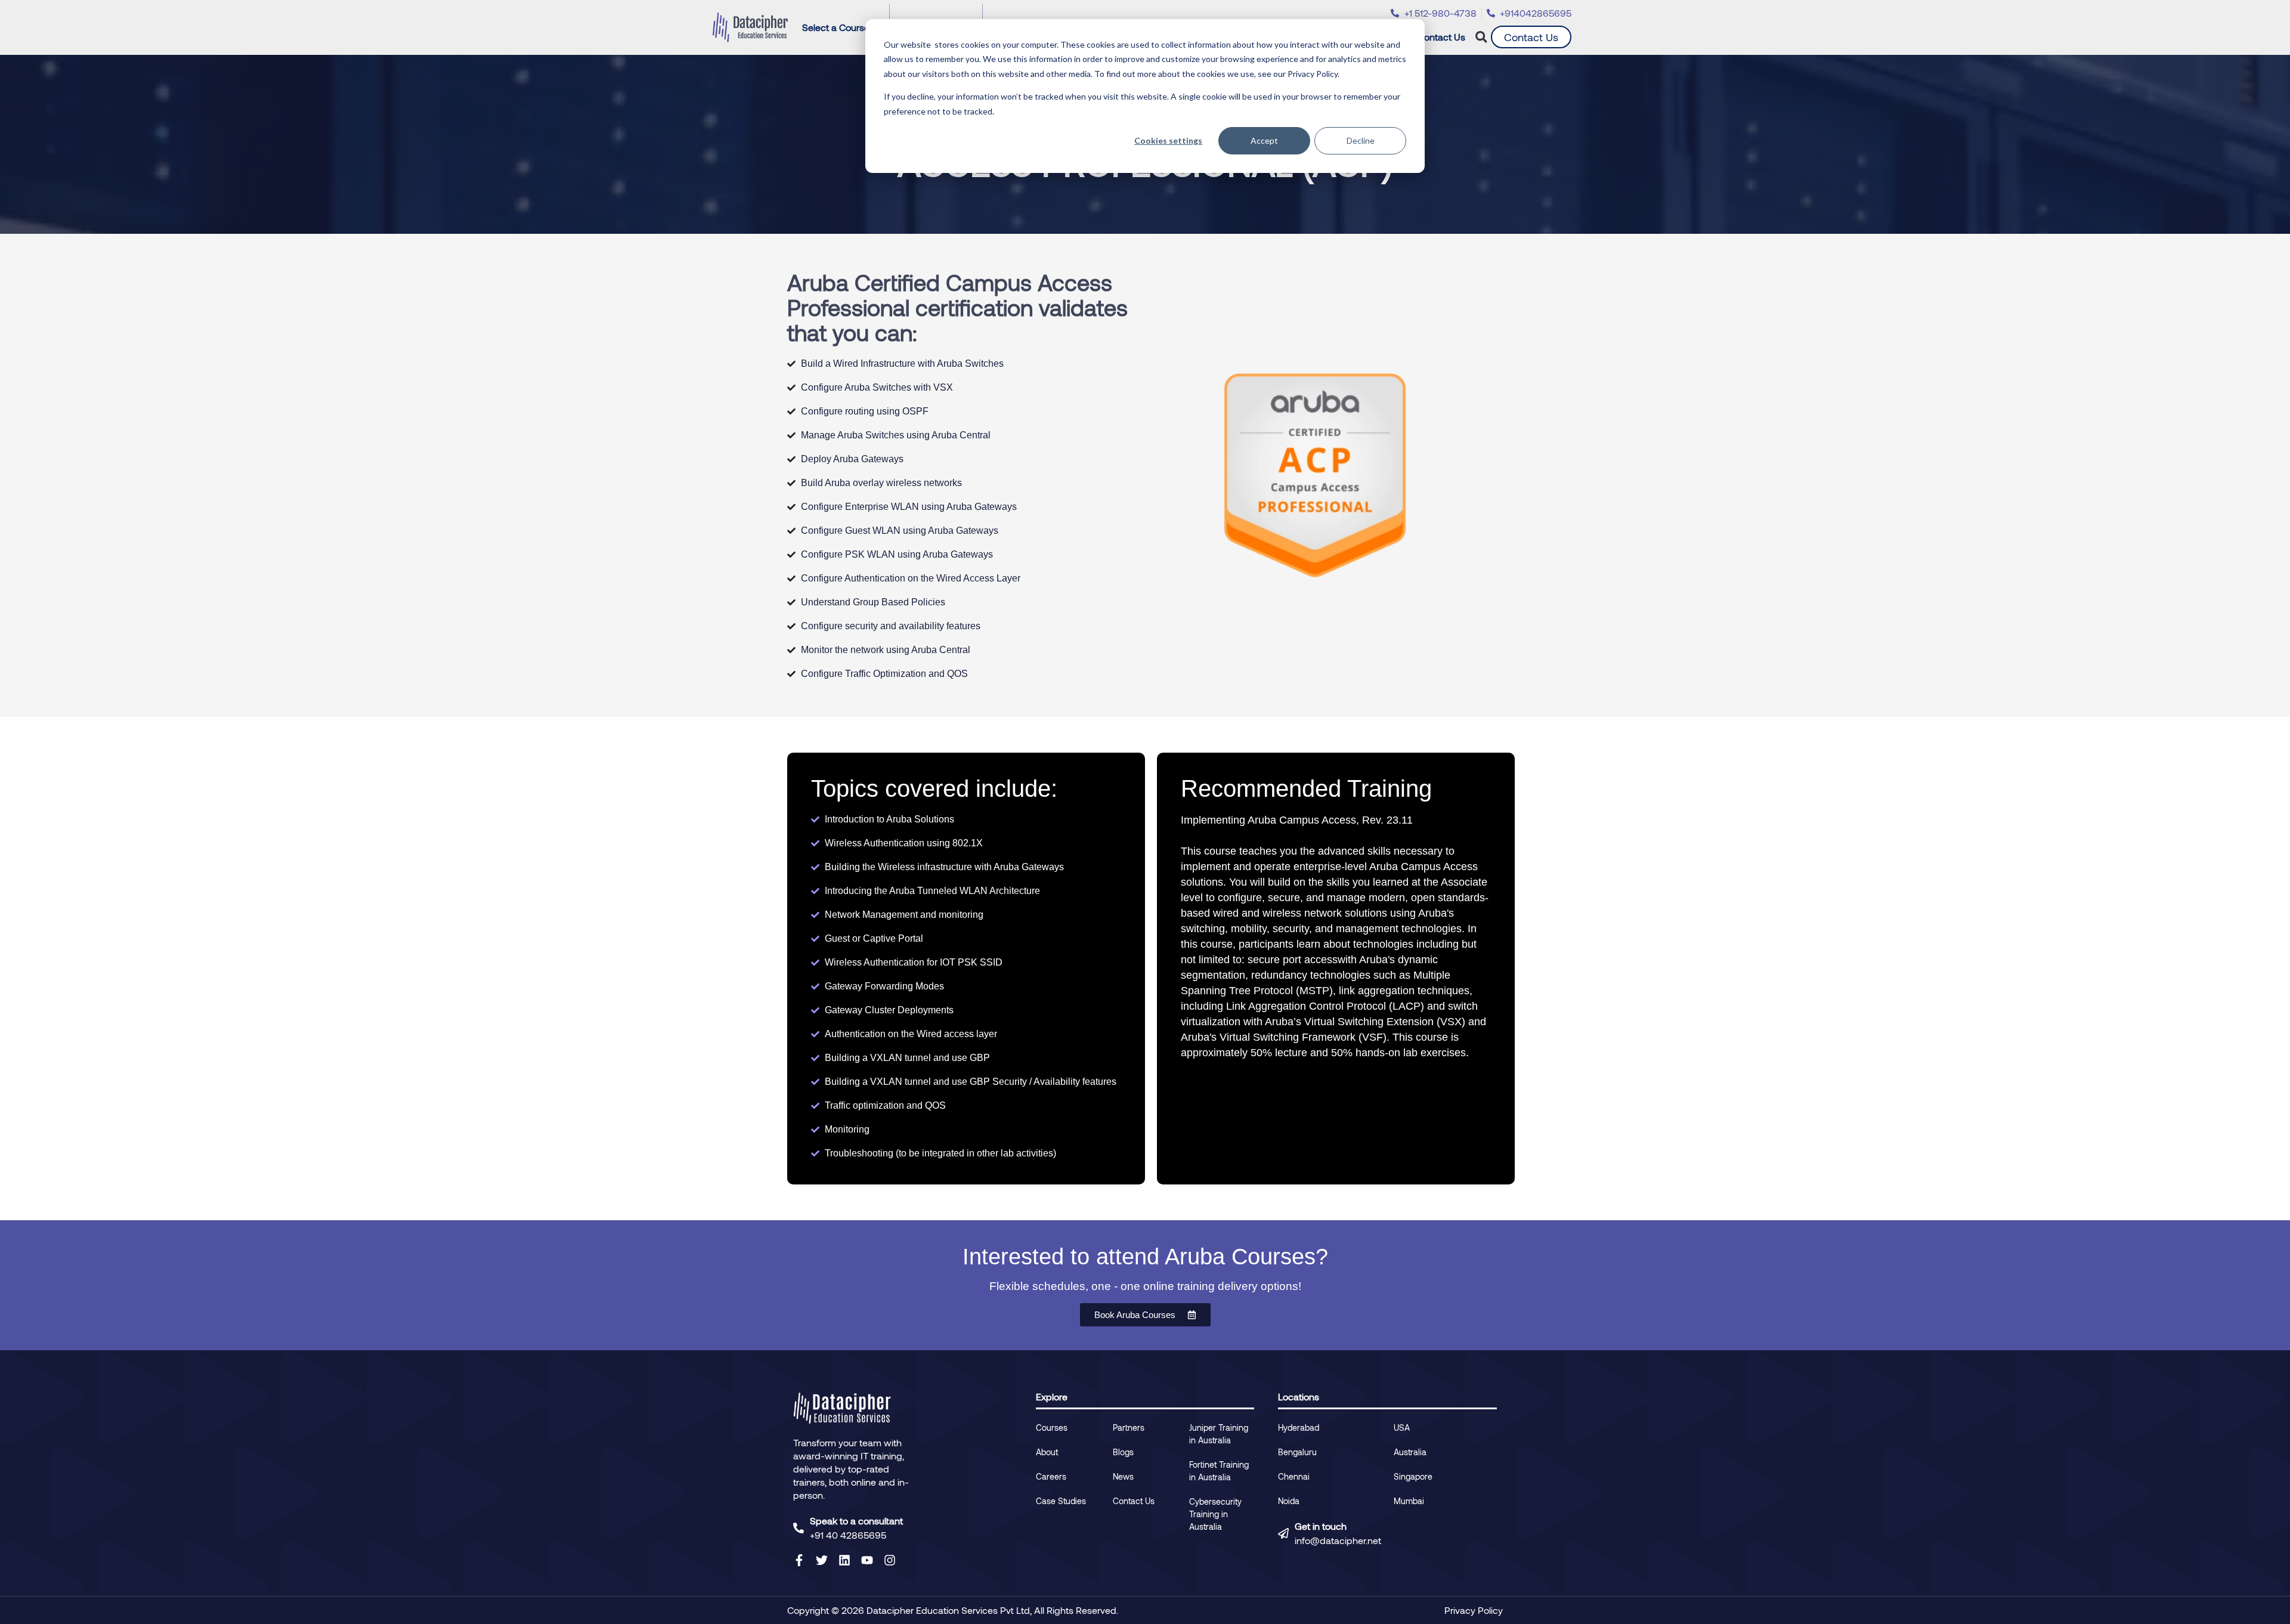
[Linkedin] (844, 1560)
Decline (1361, 140)
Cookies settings (1168, 140)
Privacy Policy (1474, 1610)
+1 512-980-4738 (1440, 13)
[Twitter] (822, 1560)
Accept (1264, 140)
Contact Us (1441, 37)
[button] (1481, 37)
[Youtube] (867, 1560)
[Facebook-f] (799, 1560)
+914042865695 (1536, 13)
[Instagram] (890, 1560)
